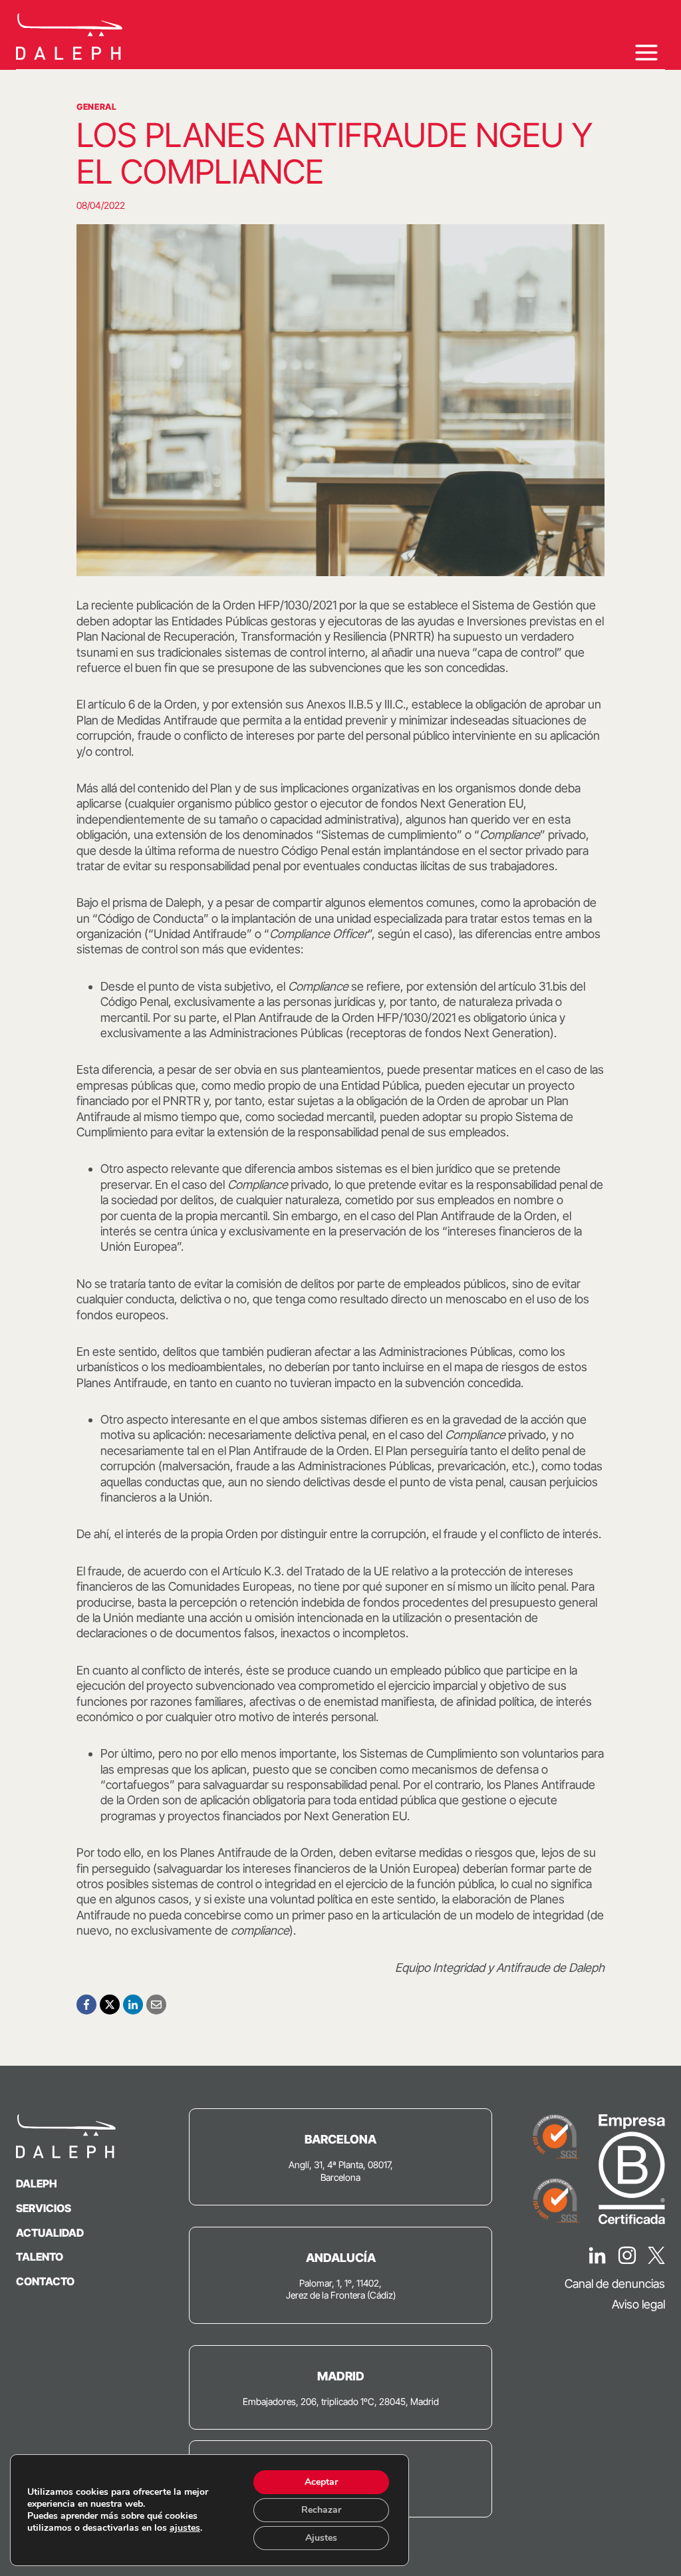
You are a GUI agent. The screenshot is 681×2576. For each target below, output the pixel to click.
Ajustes (321, 2538)
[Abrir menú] (646, 52)
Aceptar (321, 2482)
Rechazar (321, 2510)
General (96, 107)
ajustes (185, 2528)
